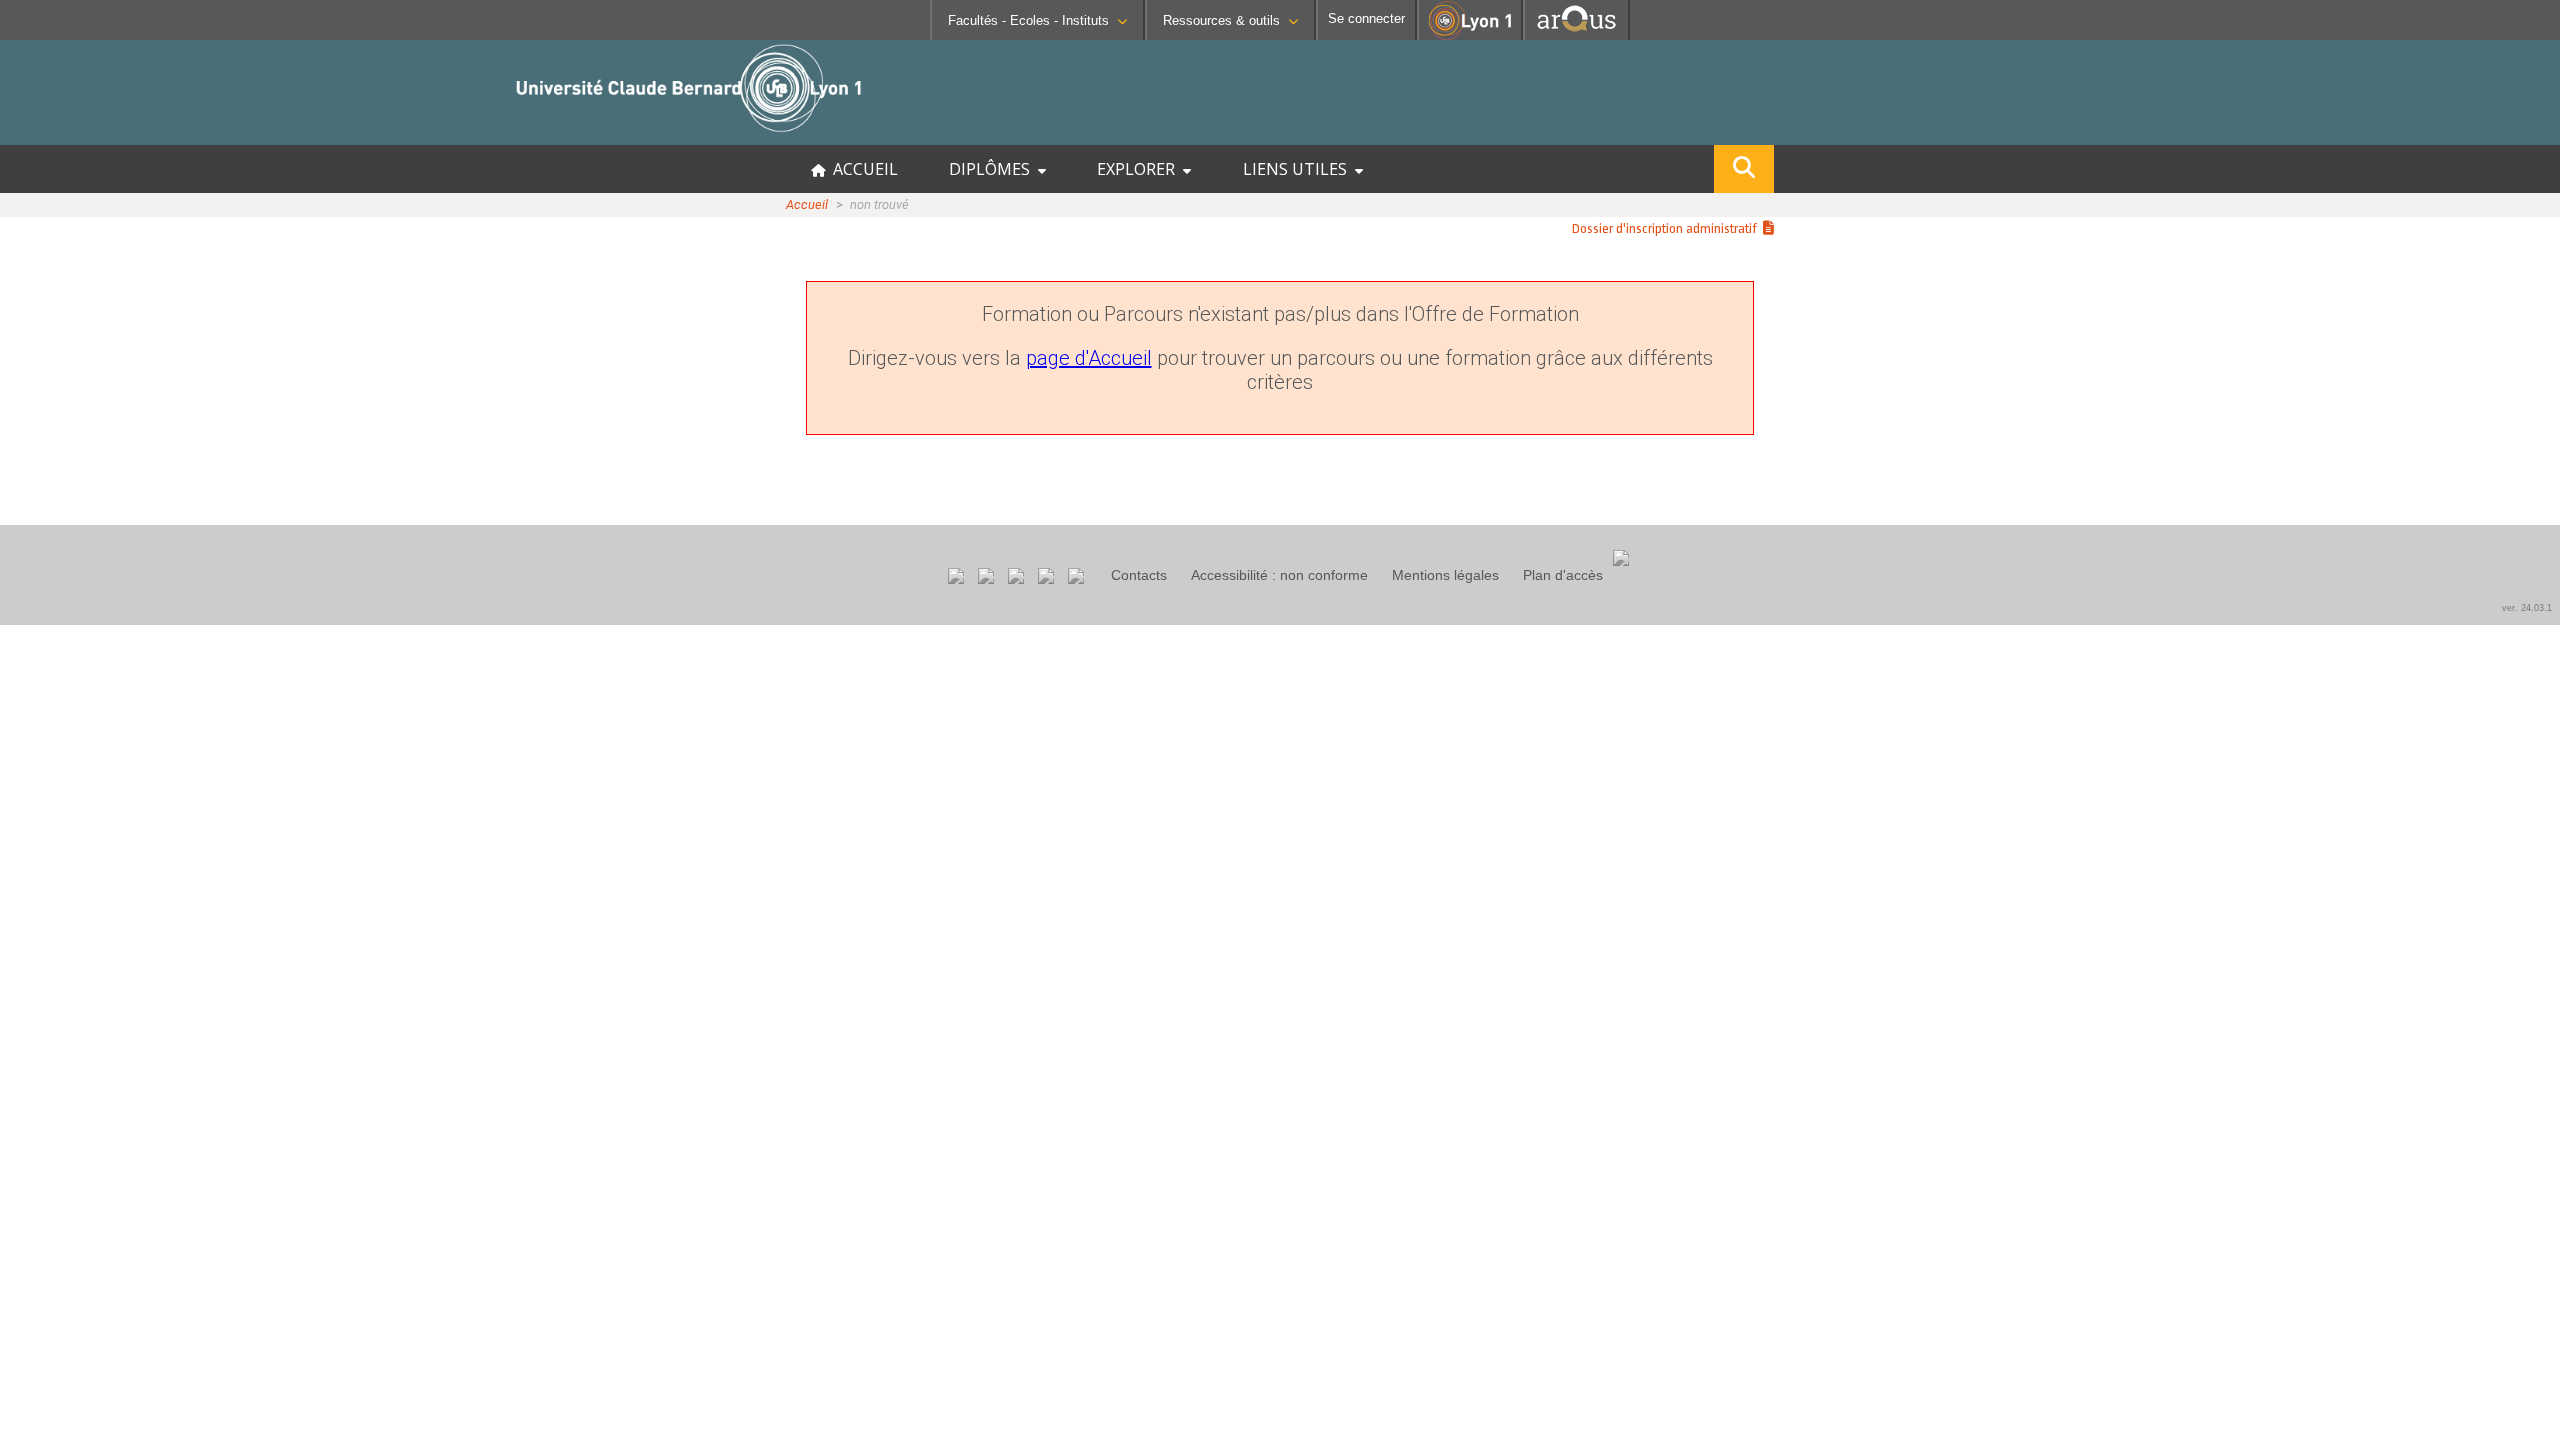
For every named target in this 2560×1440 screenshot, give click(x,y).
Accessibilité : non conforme (1279, 575)
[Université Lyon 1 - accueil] (176, 134)
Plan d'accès (1563, 575)
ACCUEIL (861, 169)
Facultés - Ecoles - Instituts (1028, 20)
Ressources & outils (1221, 20)
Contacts (1139, 575)
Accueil (807, 204)
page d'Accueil (1089, 358)
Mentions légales (1445, 575)
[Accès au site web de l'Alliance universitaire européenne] (1576, 34)
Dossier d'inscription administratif (1667, 228)
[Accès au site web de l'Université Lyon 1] (1470, 35)
